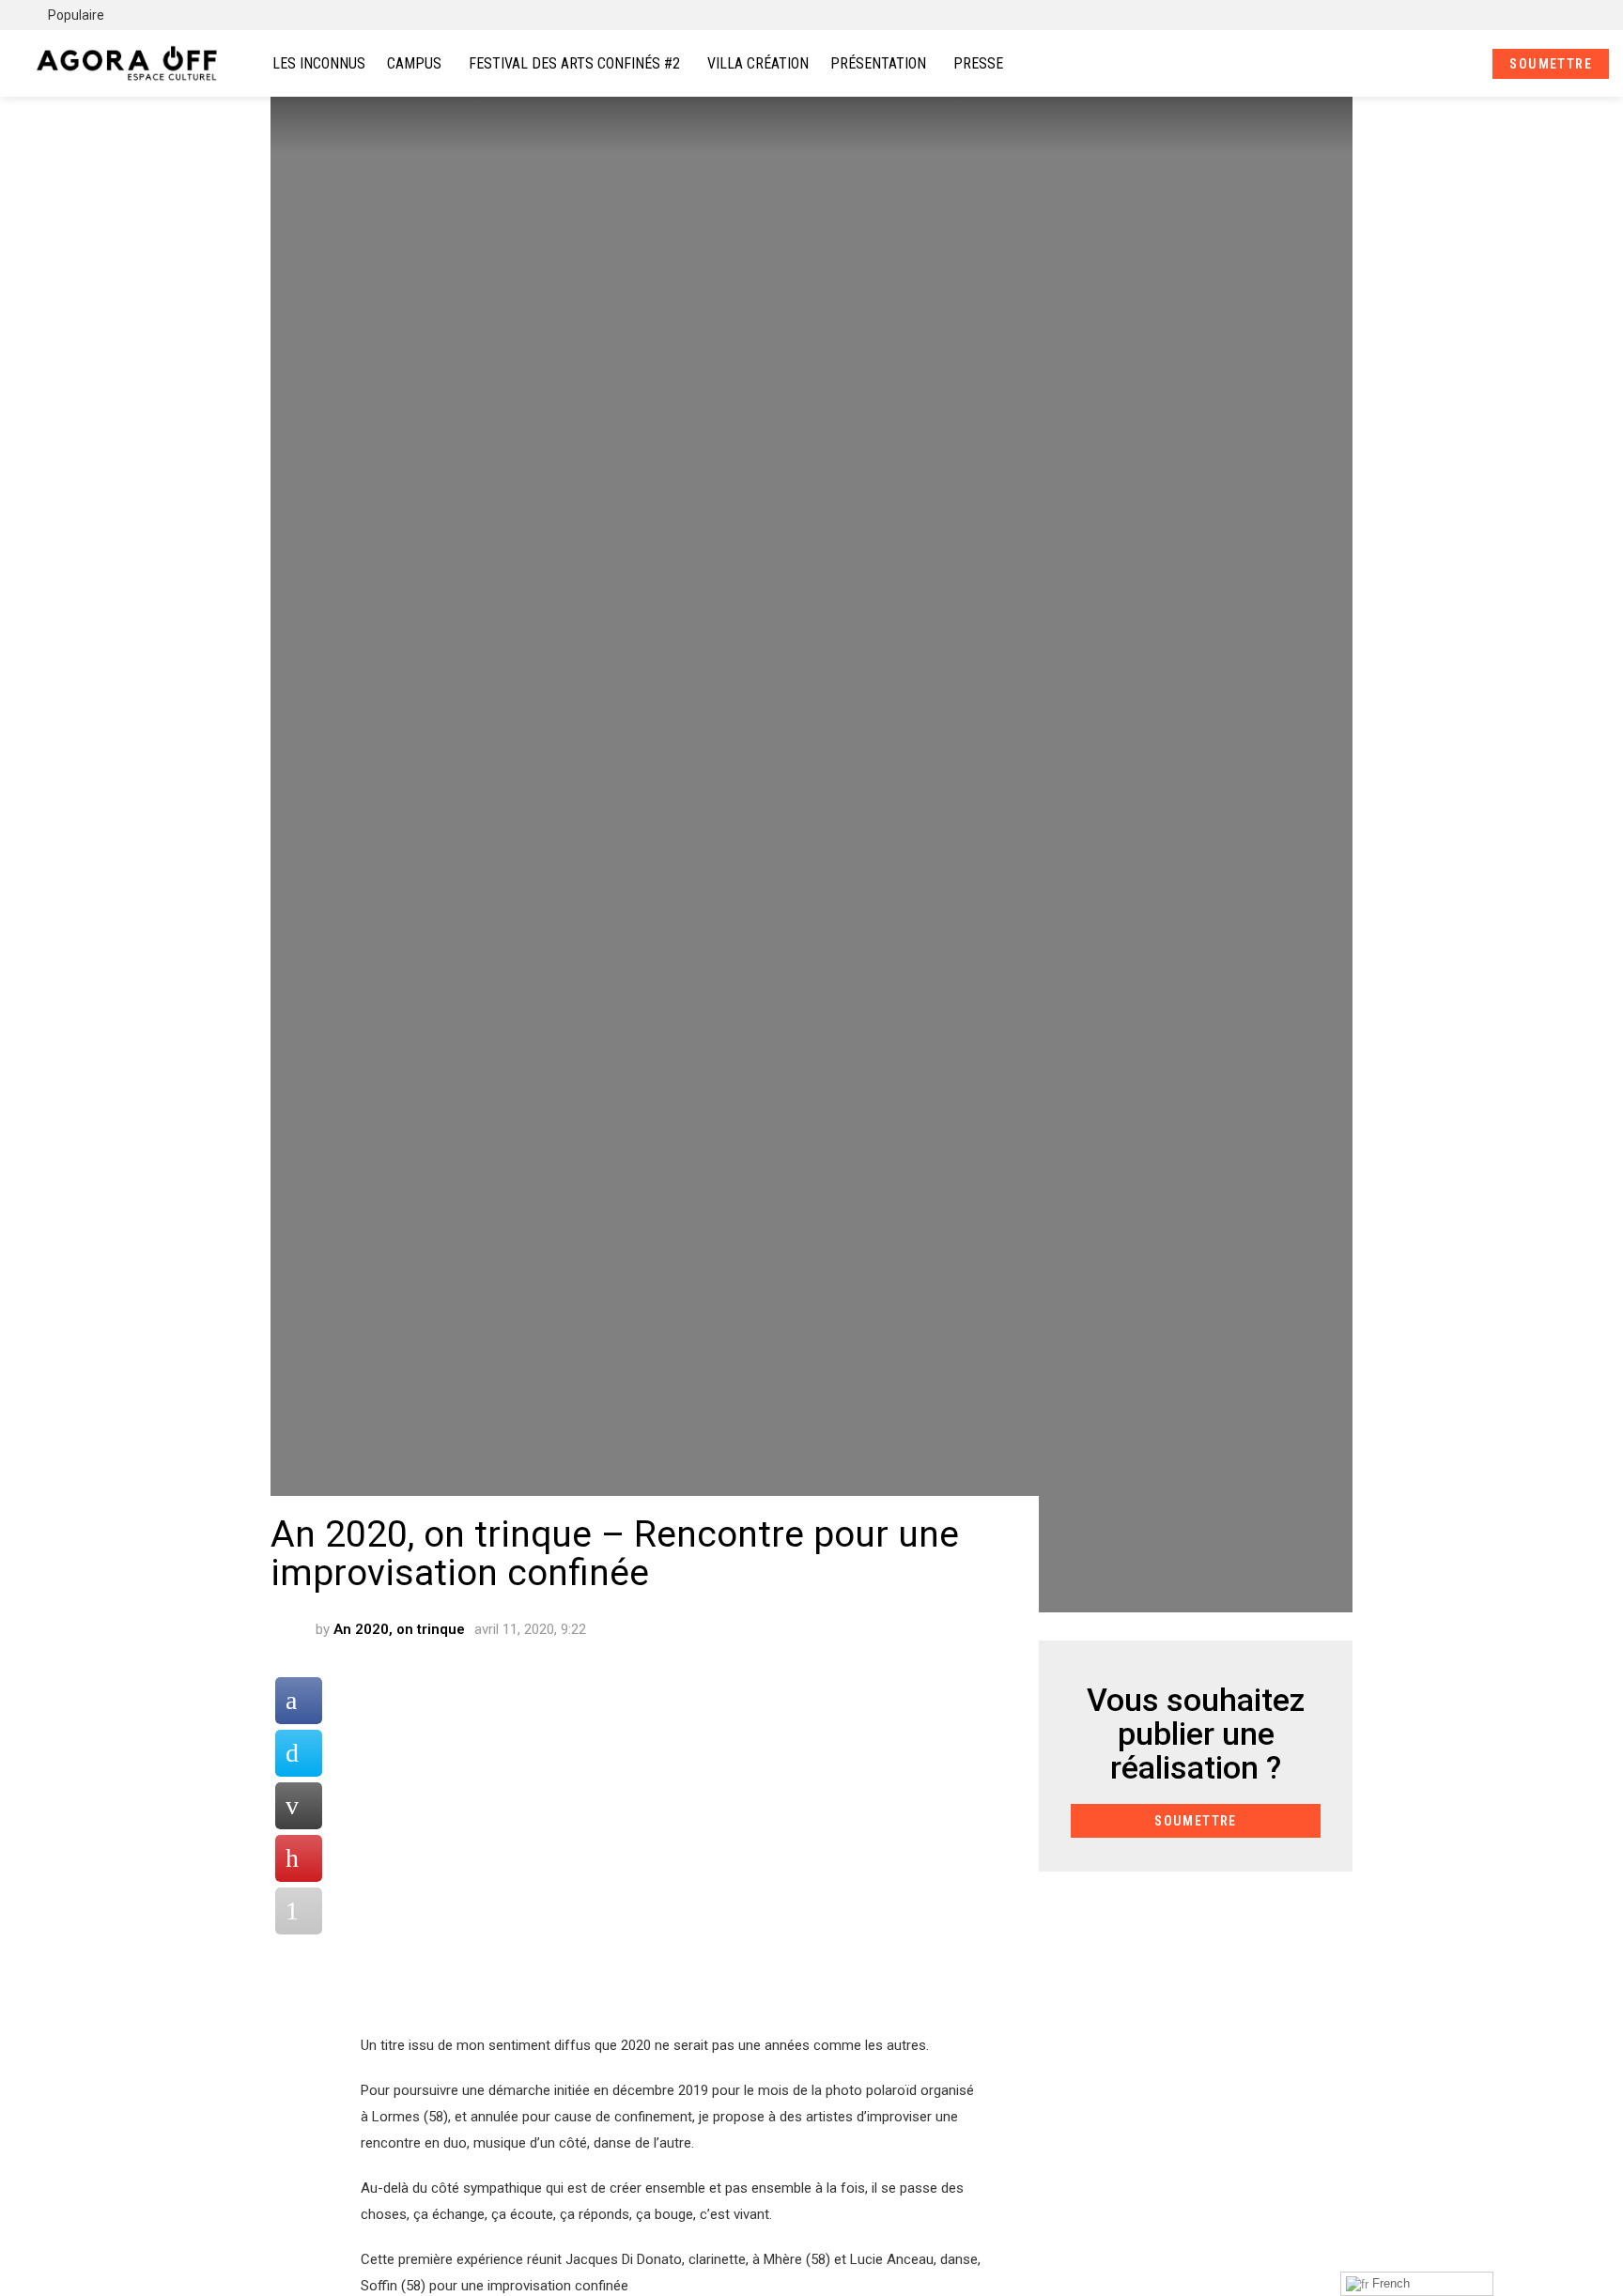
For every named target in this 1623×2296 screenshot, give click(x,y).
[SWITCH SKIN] (1583, 15)
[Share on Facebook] (299, 1701)
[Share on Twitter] (299, 1753)
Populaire (75, 15)
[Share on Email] (299, 1806)
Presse (978, 63)
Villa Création (758, 63)
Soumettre (1551, 64)
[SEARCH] (1430, 64)
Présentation (878, 63)
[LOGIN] (1462, 64)
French (1389, 2283)
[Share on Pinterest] (299, 1858)
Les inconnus (319, 63)
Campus (414, 63)
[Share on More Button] (299, 1911)
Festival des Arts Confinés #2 (574, 63)
